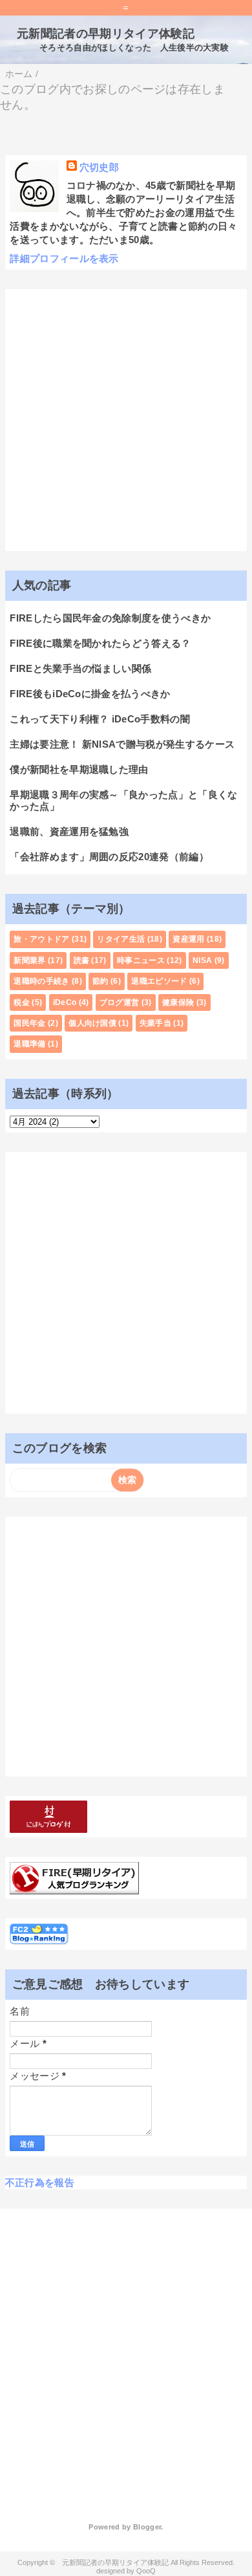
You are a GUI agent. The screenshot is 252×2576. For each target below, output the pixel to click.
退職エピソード (159, 981)
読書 (82, 960)
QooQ (146, 2571)
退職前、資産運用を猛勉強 (69, 831)
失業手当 (155, 1023)
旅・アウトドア (41, 939)
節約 (100, 981)
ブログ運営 (120, 1002)
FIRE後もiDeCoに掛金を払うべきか (90, 694)
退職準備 (29, 1044)
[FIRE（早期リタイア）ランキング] (74, 1888)
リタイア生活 (121, 939)
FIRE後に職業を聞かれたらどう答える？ (100, 643)
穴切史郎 (99, 167)
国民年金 (29, 1023)
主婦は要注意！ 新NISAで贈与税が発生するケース (122, 744)
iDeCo (65, 1002)
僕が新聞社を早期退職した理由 (79, 769)
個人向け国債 (92, 1023)
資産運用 (188, 939)
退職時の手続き (41, 981)
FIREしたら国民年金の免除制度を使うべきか (110, 618)
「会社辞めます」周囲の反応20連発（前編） (109, 857)
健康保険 (178, 1002)
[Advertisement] (126, 420)
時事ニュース (141, 960)
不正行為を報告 (40, 2182)
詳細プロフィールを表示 (64, 258)
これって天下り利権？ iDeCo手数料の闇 (100, 719)
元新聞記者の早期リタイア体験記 (100, 34)
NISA (202, 960)
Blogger (147, 2527)
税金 (22, 1002)
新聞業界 (29, 960)
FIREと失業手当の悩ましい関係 (80, 668)
